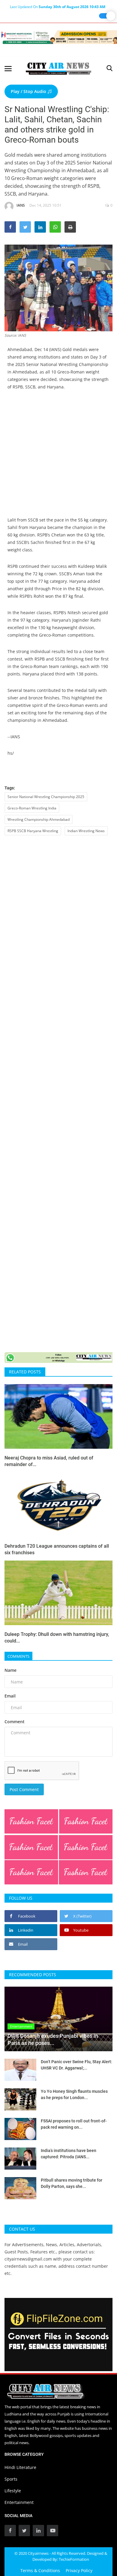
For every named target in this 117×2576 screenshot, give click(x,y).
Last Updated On (58, 7)
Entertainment (19, 2502)
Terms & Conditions (40, 2570)
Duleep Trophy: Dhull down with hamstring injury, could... (57, 1638)
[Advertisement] (58, 458)
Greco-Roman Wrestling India (32, 808)
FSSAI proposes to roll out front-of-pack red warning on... (74, 2124)
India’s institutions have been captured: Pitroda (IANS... (69, 2154)
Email (10, 1696)
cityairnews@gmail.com (28, 2259)
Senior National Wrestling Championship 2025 (46, 797)
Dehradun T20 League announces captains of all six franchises (57, 1549)
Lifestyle (13, 2491)
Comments (18, 1656)
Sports (11, 2479)
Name (10, 1670)
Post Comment (24, 1789)
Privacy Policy (79, 2570)
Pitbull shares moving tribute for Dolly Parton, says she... (72, 2183)
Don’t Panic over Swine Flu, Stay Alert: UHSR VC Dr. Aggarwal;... (76, 2065)
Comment (15, 1722)
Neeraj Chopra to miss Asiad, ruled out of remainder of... (49, 1461)
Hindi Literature (20, 2467)
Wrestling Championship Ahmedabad (39, 819)
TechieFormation (74, 2559)
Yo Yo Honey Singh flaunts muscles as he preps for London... (74, 2094)
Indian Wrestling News (86, 831)
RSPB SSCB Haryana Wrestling (33, 831)
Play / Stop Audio (29, 91)
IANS (21, 205)
